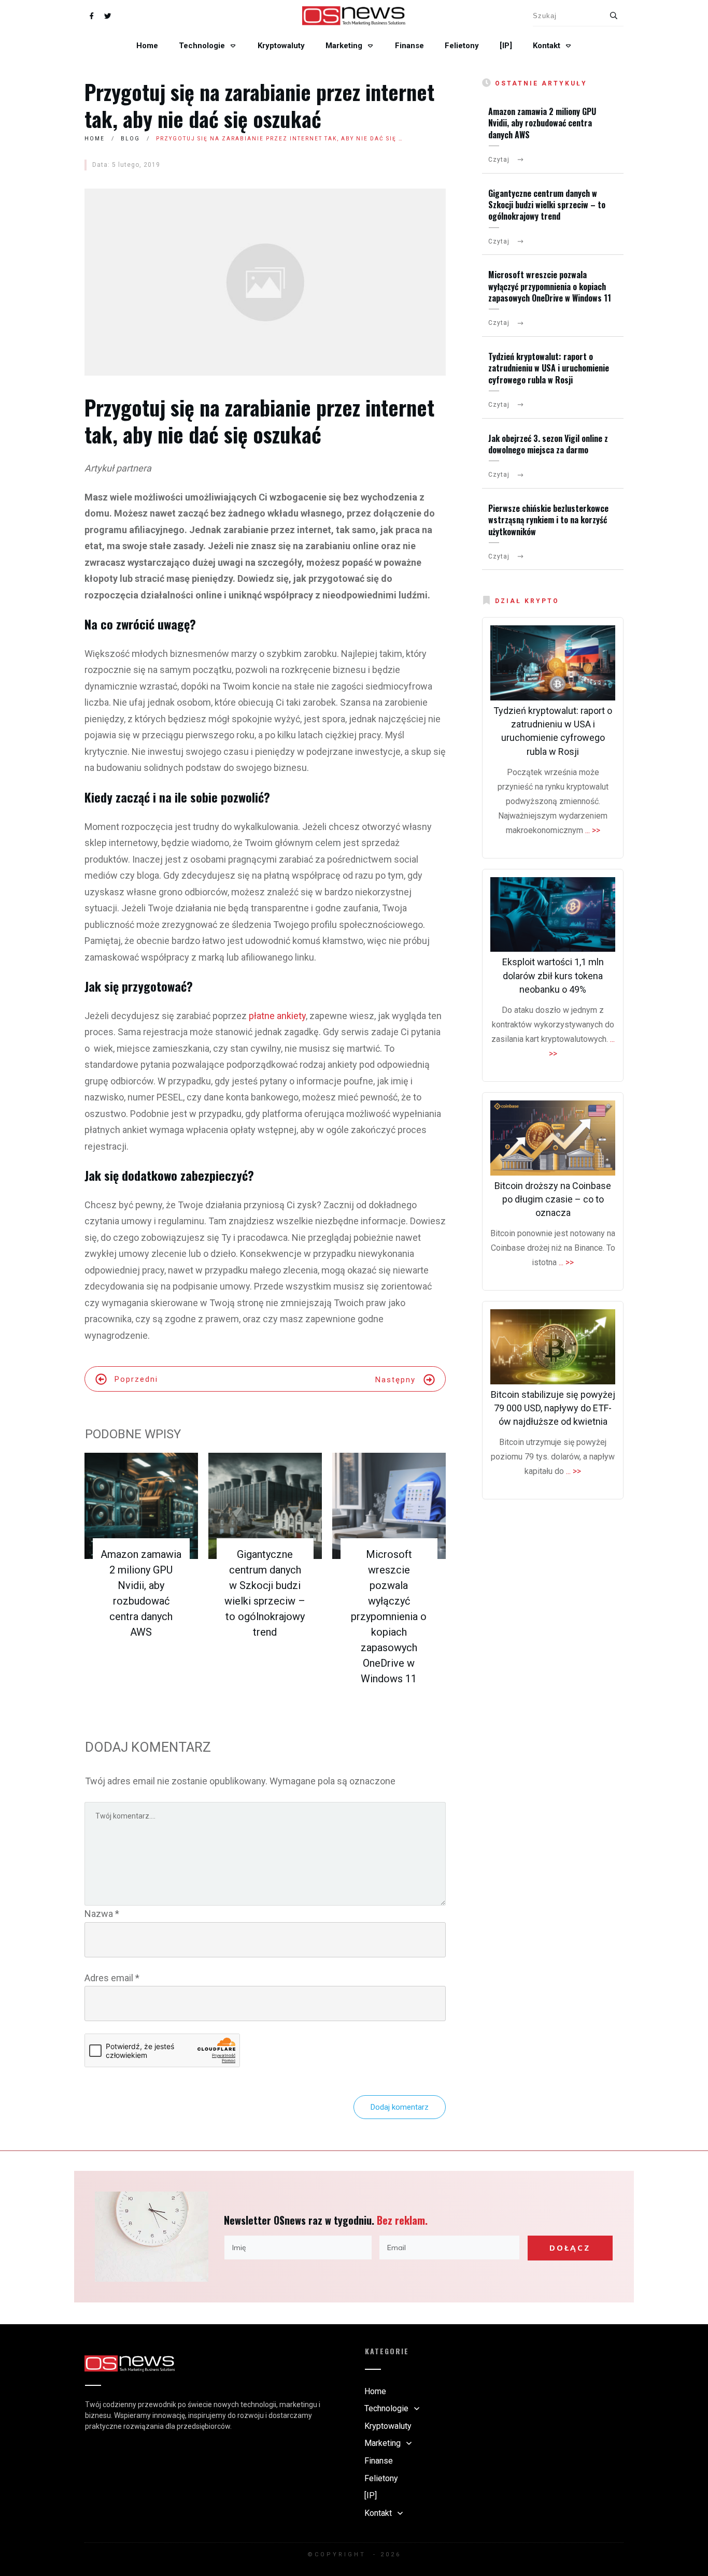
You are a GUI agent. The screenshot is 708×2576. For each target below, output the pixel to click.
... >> (593, 830)
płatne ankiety (277, 1016)
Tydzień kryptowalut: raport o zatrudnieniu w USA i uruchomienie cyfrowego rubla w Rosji (549, 368)
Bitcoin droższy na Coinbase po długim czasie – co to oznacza (553, 1199)
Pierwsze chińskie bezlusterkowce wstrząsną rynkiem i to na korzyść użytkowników (548, 520)
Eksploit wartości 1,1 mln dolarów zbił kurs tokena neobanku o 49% (553, 975)
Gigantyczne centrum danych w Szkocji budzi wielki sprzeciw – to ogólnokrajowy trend (547, 205)
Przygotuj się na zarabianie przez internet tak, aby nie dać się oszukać (259, 105)
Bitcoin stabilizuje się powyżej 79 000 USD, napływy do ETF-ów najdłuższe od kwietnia (553, 1408)
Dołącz (570, 2248)
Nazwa (102, 1914)
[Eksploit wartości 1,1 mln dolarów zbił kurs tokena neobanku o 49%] (553, 915)
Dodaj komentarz (400, 2107)
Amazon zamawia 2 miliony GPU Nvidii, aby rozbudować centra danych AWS (542, 123)
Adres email (112, 1978)
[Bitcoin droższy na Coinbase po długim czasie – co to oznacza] (553, 1138)
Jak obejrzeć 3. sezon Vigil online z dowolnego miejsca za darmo (548, 444)
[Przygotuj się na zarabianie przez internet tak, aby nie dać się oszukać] (265, 282)
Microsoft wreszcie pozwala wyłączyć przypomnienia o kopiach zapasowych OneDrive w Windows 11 (389, 1616)
